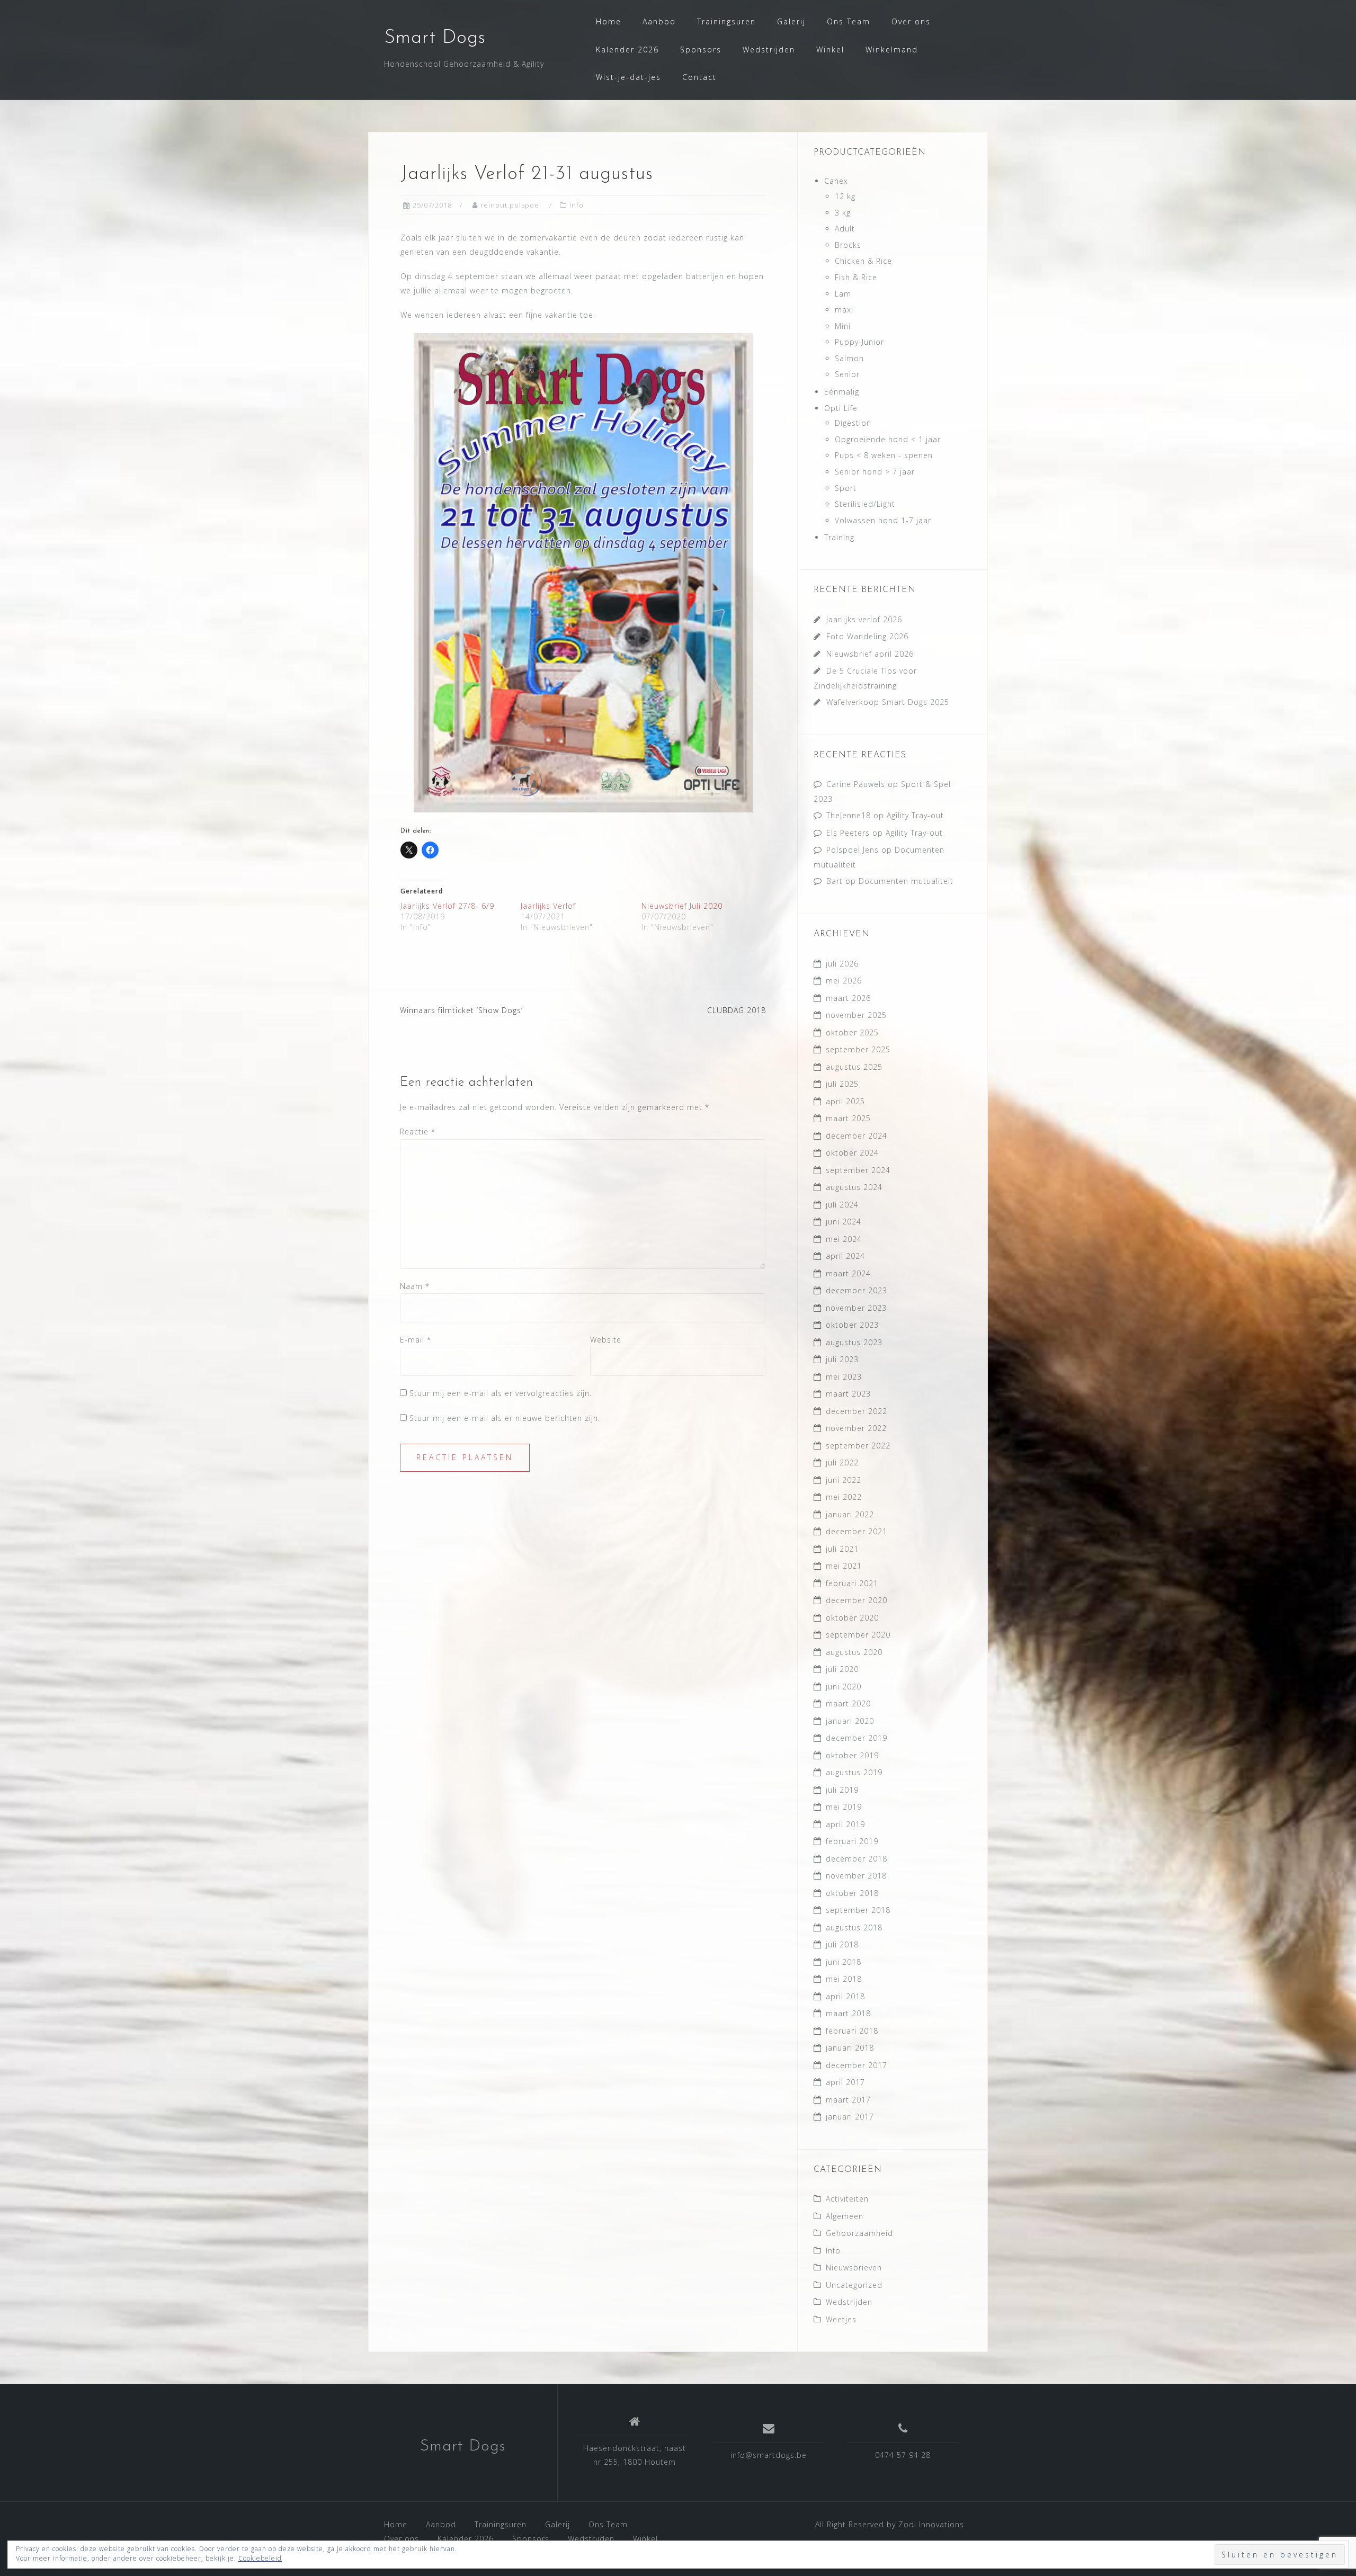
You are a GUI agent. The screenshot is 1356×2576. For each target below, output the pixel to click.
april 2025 (845, 1101)
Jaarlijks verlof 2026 (864, 619)
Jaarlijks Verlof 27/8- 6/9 (447, 906)
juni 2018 (844, 1962)
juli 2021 (842, 1549)
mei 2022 (844, 1497)
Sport (846, 488)
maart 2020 (848, 1703)
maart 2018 (848, 2013)
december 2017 (857, 2065)
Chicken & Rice (863, 261)
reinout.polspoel (511, 205)
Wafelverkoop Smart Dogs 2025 (888, 702)
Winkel (830, 50)
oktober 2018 (852, 1893)
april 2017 (845, 2082)
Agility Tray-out (915, 815)
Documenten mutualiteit (906, 881)
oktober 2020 (852, 1618)
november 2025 (856, 1015)
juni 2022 (844, 1480)
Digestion (853, 423)
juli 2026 (842, 964)
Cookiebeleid (260, 2558)
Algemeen (845, 2216)
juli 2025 (842, 1084)
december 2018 (857, 1859)
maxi (844, 310)
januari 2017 (850, 2117)
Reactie (418, 1132)
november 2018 (856, 1876)
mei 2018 (844, 1979)
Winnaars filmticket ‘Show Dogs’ (461, 1010)
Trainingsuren (726, 21)
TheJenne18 (849, 815)
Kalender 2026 (627, 50)
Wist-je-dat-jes (628, 77)
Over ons (911, 21)
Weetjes (841, 2319)
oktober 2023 (852, 1325)
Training (839, 537)
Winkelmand (892, 50)
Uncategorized (854, 2285)
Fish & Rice (856, 277)
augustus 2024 (854, 1187)
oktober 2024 (852, 1153)
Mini (843, 326)
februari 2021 (852, 1583)
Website (606, 1340)
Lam (843, 294)
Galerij (791, 21)
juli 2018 (842, 1944)
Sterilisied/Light (865, 504)
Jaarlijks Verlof (548, 906)
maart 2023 (848, 1394)
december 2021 (857, 1531)
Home (609, 21)
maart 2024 (848, 1273)
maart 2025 (848, 1118)
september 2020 (858, 1635)
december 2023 (857, 1290)
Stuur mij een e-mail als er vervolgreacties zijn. (501, 1393)
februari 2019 (852, 1841)
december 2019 (857, 1738)
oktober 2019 (852, 1755)
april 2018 (845, 1996)
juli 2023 (842, 1359)
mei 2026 (844, 981)
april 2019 (845, 1824)
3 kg (843, 213)
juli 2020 (842, 1669)
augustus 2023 (854, 1342)
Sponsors (701, 50)
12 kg (845, 196)
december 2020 (857, 1600)
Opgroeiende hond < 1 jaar (888, 439)
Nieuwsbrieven (854, 2268)
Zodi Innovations (931, 2524)
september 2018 (858, 1910)
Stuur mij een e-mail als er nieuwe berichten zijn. (505, 1418)
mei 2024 (844, 1239)
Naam (415, 1286)
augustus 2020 (854, 1652)
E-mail (416, 1340)
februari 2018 (852, 2031)
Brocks (848, 245)
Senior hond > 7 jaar (875, 472)
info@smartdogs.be (769, 2455)
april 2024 (845, 1256)
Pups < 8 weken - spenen (884, 455)
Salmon (849, 358)
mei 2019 (844, 1807)
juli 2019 (842, 1790)
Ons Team (849, 21)
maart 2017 (848, 2100)
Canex (836, 181)
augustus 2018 (854, 1927)
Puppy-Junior (859, 342)
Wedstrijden (769, 50)
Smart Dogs (435, 38)
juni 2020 (844, 1687)
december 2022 (857, 1411)
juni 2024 (844, 1222)
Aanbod (659, 21)
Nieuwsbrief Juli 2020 (682, 906)
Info (577, 205)
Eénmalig (842, 392)
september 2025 (858, 1049)
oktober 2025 (852, 1032)
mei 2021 (844, 1566)
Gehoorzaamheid (859, 2233)
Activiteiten (847, 2199)
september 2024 (858, 1170)
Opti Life (841, 408)
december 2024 (857, 1136)
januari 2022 (850, 1514)
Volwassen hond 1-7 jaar (883, 520)
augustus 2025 (854, 1067)
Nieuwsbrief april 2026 (870, 654)
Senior (847, 374)
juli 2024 (842, 1205)
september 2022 (858, 1446)
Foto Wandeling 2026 (867, 636)
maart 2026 (848, 998)
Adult (845, 229)
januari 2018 (850, 2048)
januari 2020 (850, 1721)
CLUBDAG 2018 (737, 1010)
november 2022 (856, 1428)
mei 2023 (844, 1377)
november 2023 (856, 1308)
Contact (699, 77)
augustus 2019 (854, 1772)
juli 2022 (842, 1463)
